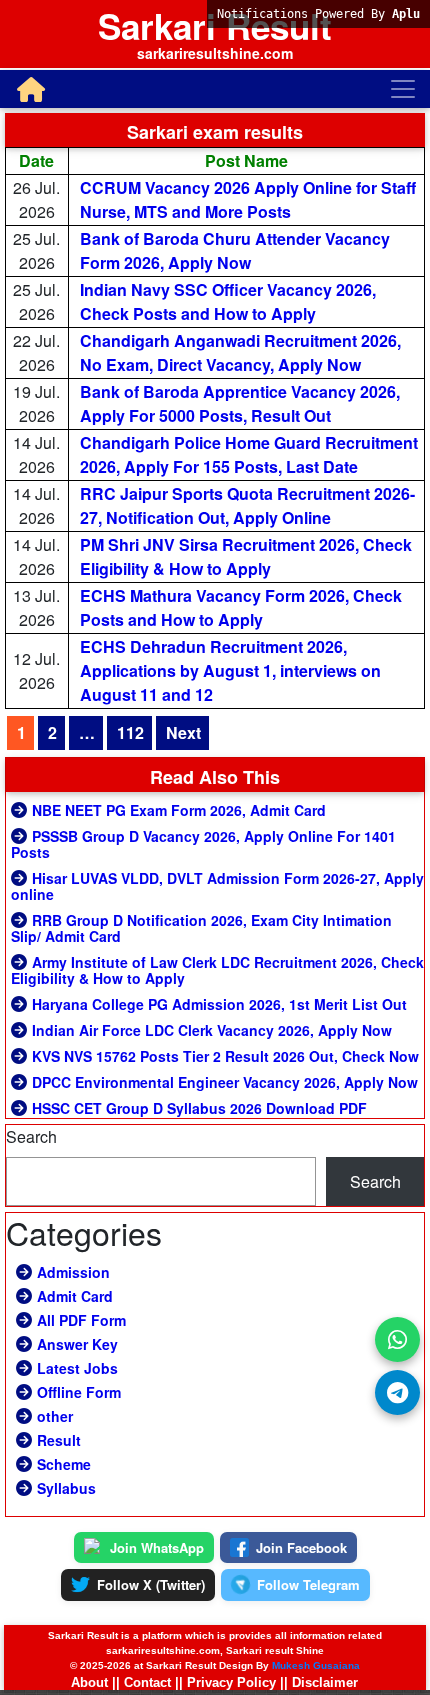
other (55, 1416)
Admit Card (75, 1296)
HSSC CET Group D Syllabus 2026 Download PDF (199, 1108)
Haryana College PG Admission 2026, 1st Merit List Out (219, 1004)
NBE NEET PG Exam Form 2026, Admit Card (179, 810)
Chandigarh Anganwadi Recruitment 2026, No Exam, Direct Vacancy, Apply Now (240, 352)
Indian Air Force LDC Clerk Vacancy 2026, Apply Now (212, 1030)
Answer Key (77, 1344)
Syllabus (66, 1488)
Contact (147, 1682)
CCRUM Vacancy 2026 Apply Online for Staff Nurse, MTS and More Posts (248, 199)
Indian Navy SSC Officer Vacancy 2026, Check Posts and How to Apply (228, 301)
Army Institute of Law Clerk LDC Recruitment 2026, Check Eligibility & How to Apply (217, 970)
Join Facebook (301, 1547)
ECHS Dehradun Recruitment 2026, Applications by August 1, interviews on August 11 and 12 (230, 670)
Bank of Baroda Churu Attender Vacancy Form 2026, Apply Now (235, 250)
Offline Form (79, 1392)
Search (31, 1136)
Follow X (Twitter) (151, 1584)
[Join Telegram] (397, 1392)
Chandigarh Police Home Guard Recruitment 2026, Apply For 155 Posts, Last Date (249, 454)
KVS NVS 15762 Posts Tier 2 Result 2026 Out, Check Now (225, 1056)
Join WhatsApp (157, 1547)
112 (130, 732)
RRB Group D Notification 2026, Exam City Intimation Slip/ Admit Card (201, 928)
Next (183, 732)
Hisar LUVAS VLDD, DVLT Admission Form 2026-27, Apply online (217, 886)
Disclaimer (325, 1682)
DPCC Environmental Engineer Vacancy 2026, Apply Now (225, 1082)
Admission (73, 1272)
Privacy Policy (231, 1682)
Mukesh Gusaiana (316, 1665)
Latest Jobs (77, 1368)
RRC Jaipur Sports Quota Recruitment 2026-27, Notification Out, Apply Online (247, 505)
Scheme (64, 1464)
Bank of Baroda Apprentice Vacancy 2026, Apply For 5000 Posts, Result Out (240, 403)
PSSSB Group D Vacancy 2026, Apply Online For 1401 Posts (203, 844)
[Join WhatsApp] (397, 1339)
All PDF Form (81, 1320)
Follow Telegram (308, 1584)
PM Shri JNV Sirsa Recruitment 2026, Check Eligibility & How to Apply (246, 556)
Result (59, 1440)
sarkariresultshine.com (215, 53)
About (89, 1682)
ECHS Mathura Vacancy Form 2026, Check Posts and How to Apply (241, 607)
